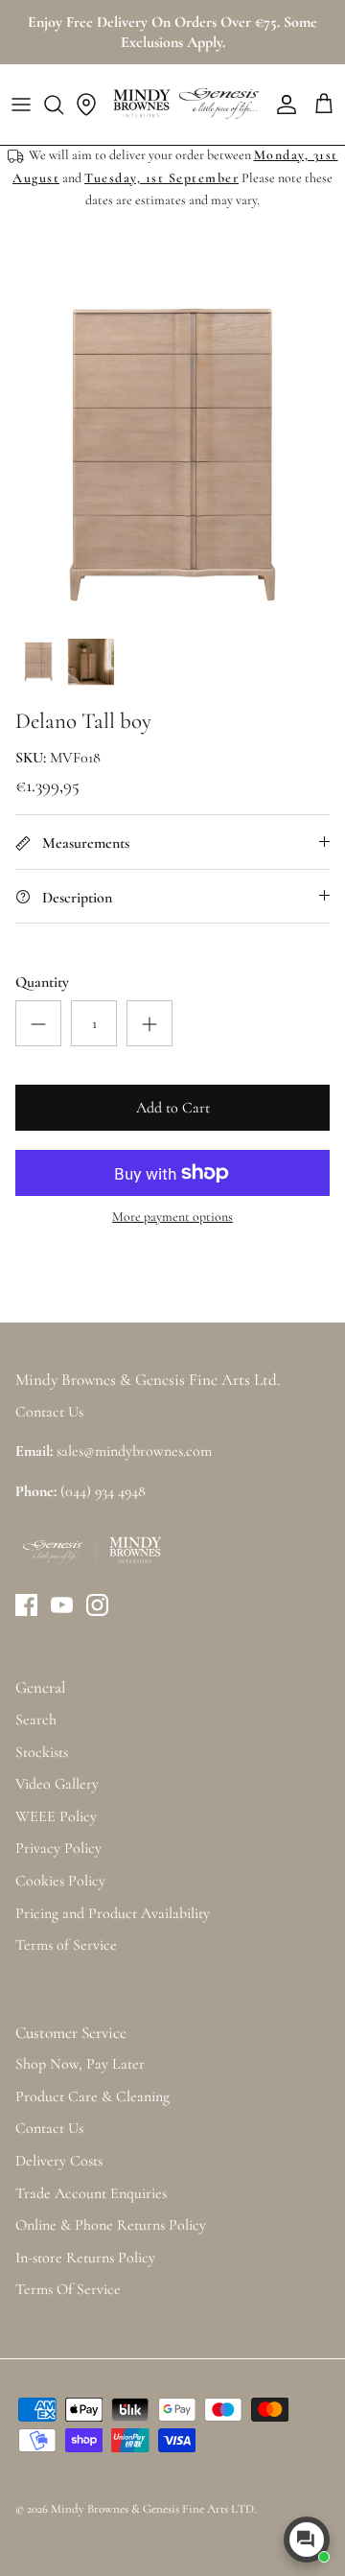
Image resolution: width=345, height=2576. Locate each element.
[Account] (282, 105)
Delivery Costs (59, 2161)
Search (36, 1720)
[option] (172, 455)
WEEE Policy (56, 1816)
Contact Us (49, 2128)
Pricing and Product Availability (113, 1913)
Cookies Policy (60, 1881)
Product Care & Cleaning (92, 2096)
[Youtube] (62, 1605)
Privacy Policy (58, 1848)
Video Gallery (57, 1784)
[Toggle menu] (21, 105)
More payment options (172, 1217)
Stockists (42, 1752)
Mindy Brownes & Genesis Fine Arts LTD (152, 2509)
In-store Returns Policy (85, 2258)
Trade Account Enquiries (91, 2193)
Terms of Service (66, 1945)
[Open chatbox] (307, 2540)
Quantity (42, 982)
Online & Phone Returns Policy (111, 2225)
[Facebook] (26, 1605)
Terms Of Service (68, 2289)
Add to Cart (173, 1108)
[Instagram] (97, 1605)
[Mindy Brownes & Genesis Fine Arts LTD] (184, 105)
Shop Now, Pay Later (80, 2064)
